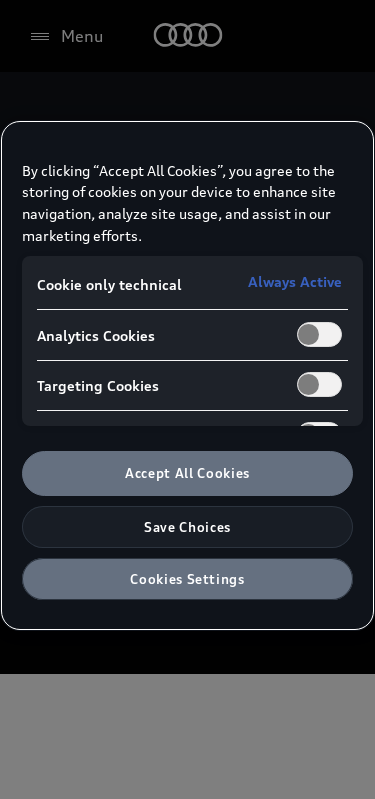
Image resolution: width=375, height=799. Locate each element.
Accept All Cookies (187, 473)
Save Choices (187, 527)
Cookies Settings (187, 579)
